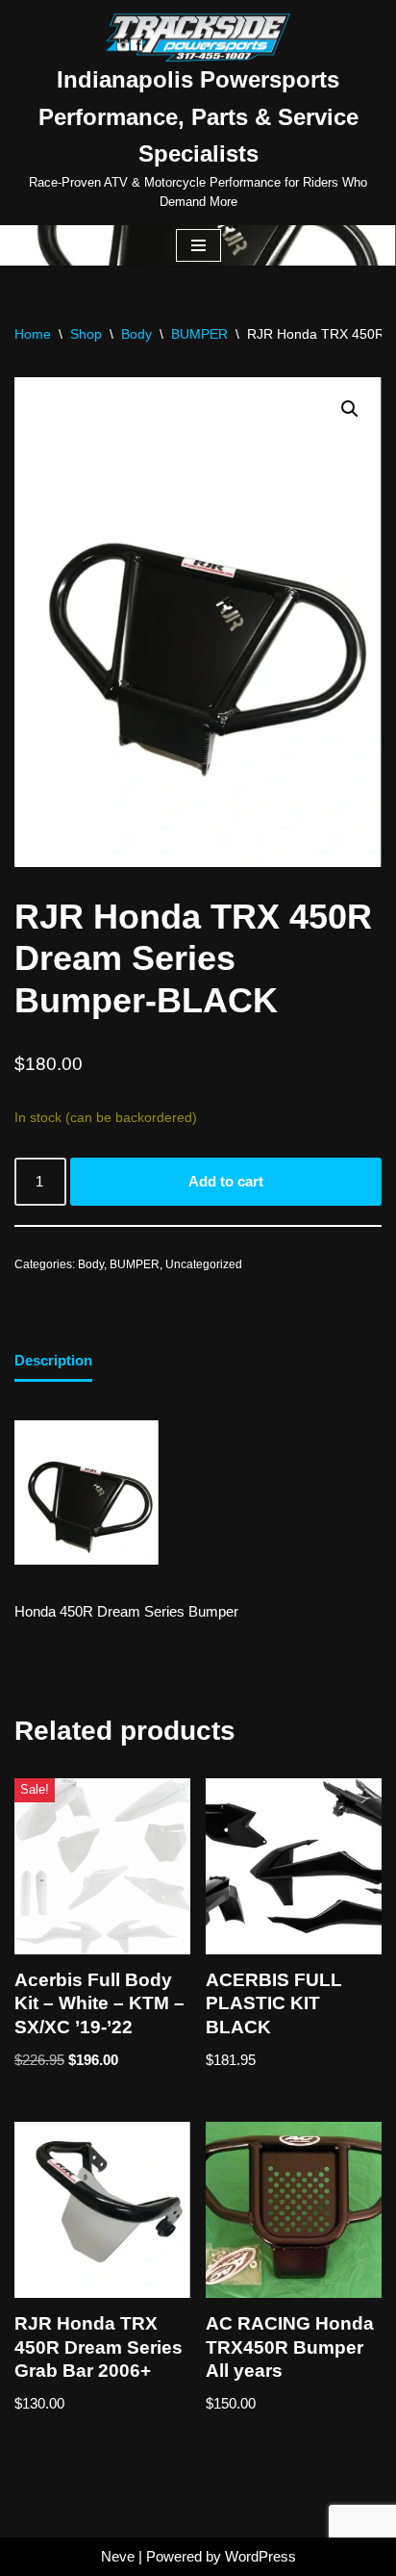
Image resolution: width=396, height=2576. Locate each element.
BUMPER (199, 334)
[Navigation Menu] (198, 245)
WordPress (260, 2556)
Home (33, 334)
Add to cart (226, 1181)
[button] (350, 409)
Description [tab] (53, 1360)
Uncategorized (204, 1264)
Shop (86, 334)
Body (136, 334)
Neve (118, 2556)
